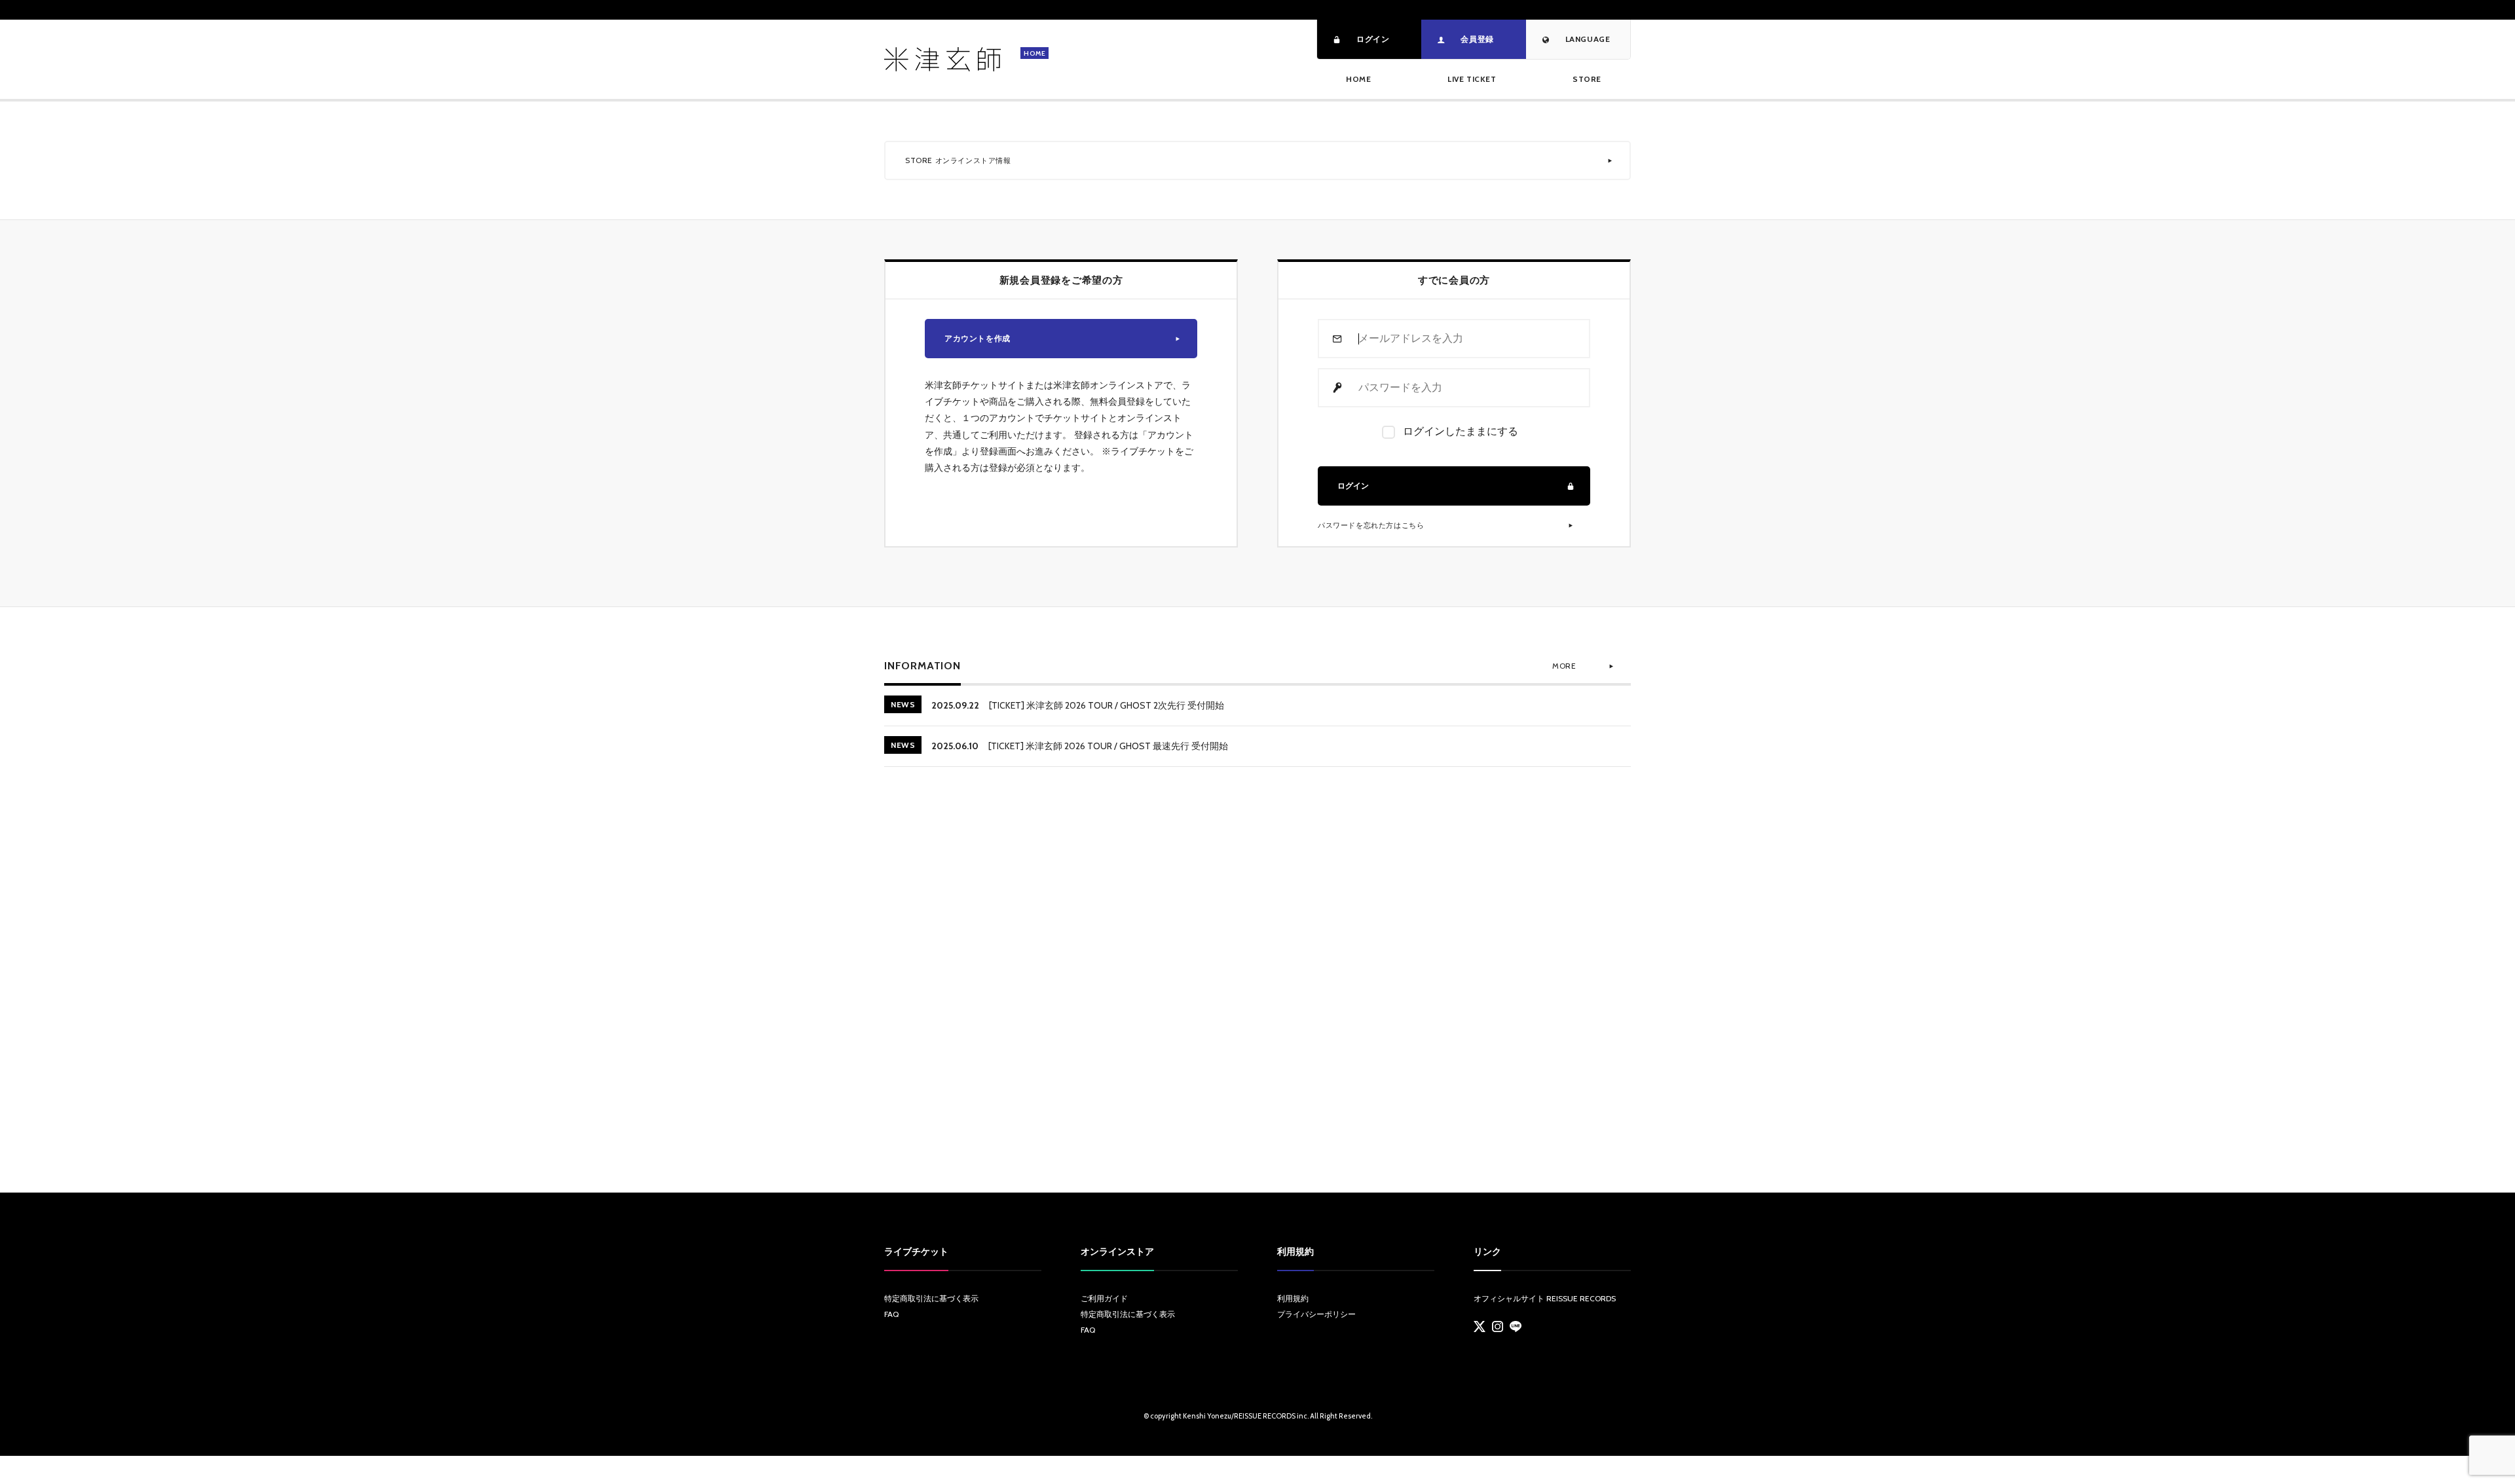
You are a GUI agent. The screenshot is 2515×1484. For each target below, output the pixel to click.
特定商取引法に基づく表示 (931, 1298)
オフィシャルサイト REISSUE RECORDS (1545, 1298)
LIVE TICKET (1472, 79)
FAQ (891, 1314)
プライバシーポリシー (1316, 1314)
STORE (1587, 79)
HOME (1358, 79)
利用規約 (1293, 1298)
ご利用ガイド (1104, 1298)
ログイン (1353, 486)
